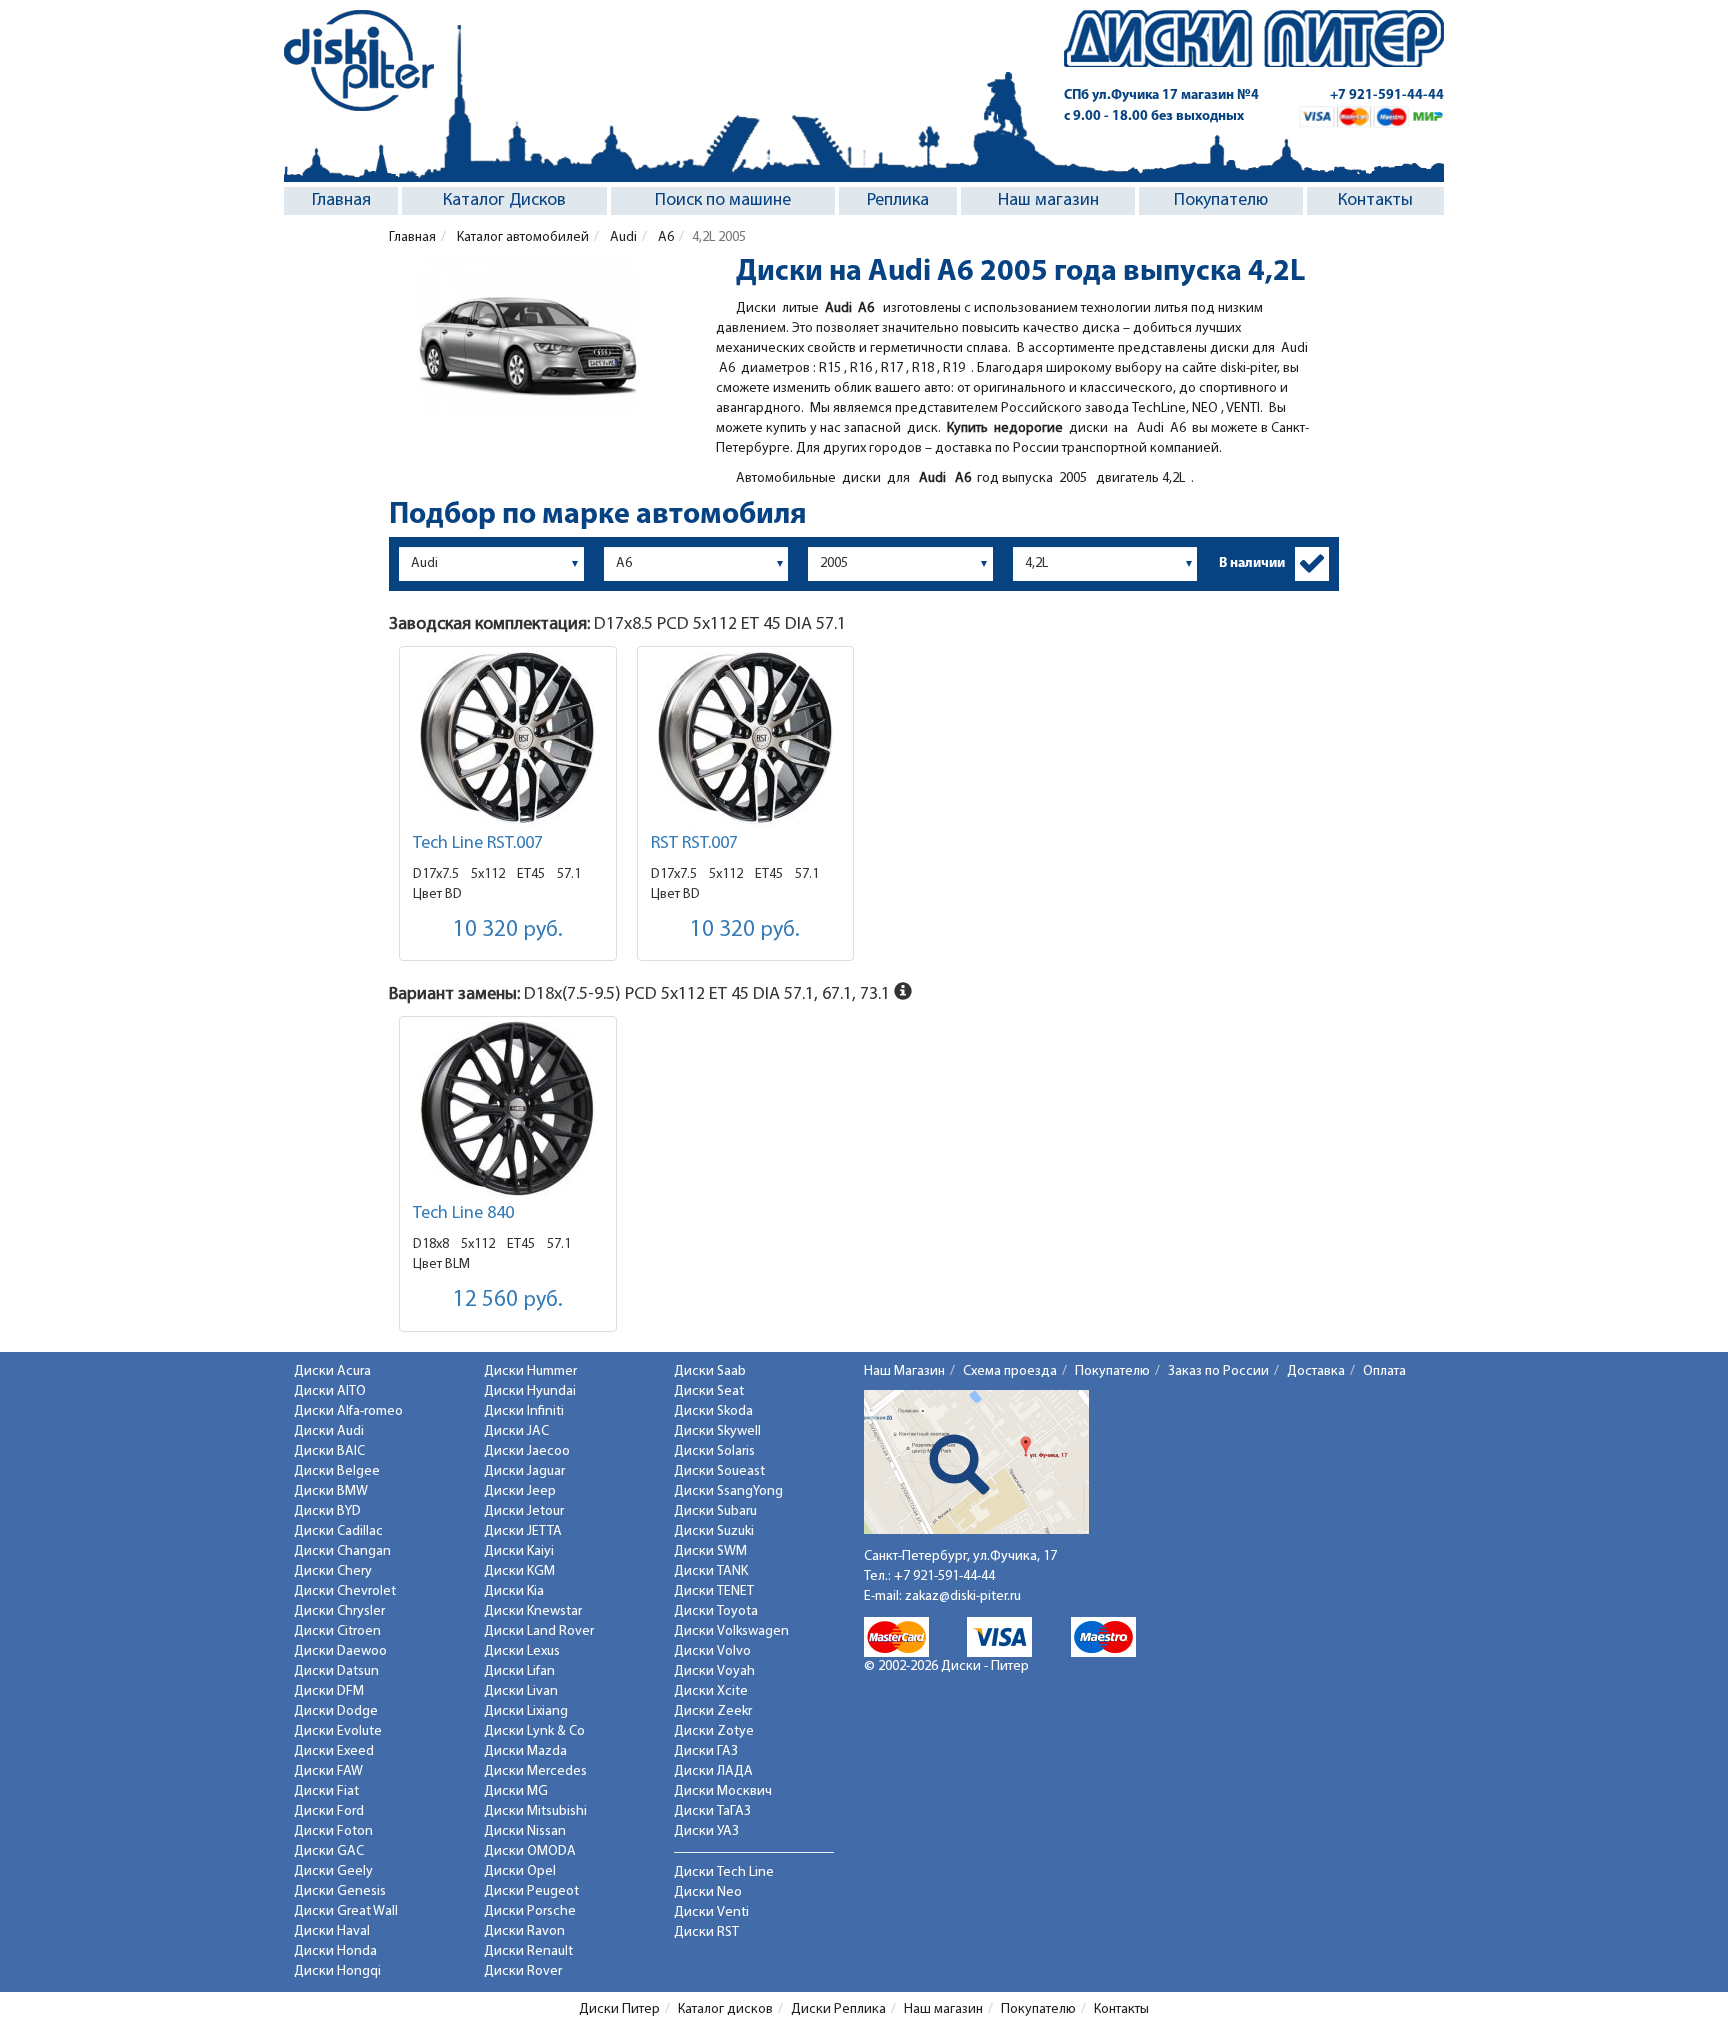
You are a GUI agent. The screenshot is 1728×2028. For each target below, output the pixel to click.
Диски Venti (711, 1912)
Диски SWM (710, 1551)
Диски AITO (330, 1391)
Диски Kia (514, 1591)
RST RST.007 (694, 844)
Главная (341, 201)
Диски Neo (708, 1892)
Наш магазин (1048, 201)
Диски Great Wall (346, 1911)
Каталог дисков (725, 2009)
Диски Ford (329, 1811)
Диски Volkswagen (731, 1631)
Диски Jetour (524, 1511)
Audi (622, 237)
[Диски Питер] (359, 60)
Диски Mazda (525, 1751)
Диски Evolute (338, 1731)
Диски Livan (521, 1691)
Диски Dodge (336, 1711)
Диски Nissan (525, 1831)
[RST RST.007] (746, 738)
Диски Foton (333, 1831)
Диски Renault (528, 1951)
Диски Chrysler (339, 1611)
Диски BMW (331, 1491)
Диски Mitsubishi (535, 1811)
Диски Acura (332, 1371)
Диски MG (516, 1791)
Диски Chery (333, 1571)
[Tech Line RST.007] (508, 738)
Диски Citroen (337, 1631)
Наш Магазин (904, 1371)
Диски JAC (516, 1431)
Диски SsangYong (728, 1491)
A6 (664, 237)
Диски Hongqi (337, 1971)
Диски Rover (523, 1971)
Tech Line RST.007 (478, 844)
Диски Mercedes (535, 1771)
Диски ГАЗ (706, 1751)
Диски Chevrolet (345, 1591)
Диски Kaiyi (519, 1551)
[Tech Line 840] (508, 1108)
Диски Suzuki (714, 1531)
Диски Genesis (340, 1891)
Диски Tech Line (724, 1872)
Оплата (1384, 1371)
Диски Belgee (337, 1471)
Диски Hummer (530, 1371)
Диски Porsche (530, 1911)
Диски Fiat (326, 1791)
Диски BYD (327, 1511)
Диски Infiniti (524, 1411)
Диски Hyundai (530, 1391)
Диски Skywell (717, 1431)
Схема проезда (1010, 1371)
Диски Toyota (716, 1611)
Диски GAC (329, 1851)
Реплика (898, 201)
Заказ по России (1218, 1371)
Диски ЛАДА (713, 1771)
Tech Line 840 (463, 1214)
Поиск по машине (723, 201)
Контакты (1375, 201)
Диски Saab (710, 1371)
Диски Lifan (519, 1671)
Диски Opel (520, 1871)
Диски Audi (329, 1431)
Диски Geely (333, 1871)
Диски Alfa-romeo (348, 1411)
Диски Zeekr (713, 1711)
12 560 (508, 1300)
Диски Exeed (334, 1751)
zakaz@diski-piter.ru (963, 1596)
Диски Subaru (715, 1511)
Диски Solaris (714, 1451)
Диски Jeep (520, 1491)
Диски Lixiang (526, 1711)
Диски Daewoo (340, 1651)
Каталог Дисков (504, 201)
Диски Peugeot (531, 1891)
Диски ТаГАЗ (712, 1811)
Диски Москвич (723, 1791)
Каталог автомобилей (521, 237)
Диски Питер (619, 2009)
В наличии (1252, 563)
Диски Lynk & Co (534, 1731)
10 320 (508, 930)
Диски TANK (711, 1571)
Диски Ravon (524, 1931)
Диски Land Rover (539, 1631)
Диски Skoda (713, 1411)
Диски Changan (342, 1551)
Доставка (1316, 1371)
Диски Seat (709, 1391)
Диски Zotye (714, 1731)
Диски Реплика (838, 2009)
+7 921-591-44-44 (1387, 95)
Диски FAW (328, 1771)
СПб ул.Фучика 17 (1161, 95)
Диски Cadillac (338, 1531)
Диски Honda (335, 1951)
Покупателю (1221, 201)
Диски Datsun (336, 1671)
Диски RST (706, 1932)
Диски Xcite (711, 1691)
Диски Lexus (522, 1651)
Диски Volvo (712, 1651)
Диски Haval (332, 1931)
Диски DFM (329, 1691)
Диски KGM (519, 1571)
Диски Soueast (719, 1471)
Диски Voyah (714, 1671)
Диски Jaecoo (527, 1451)
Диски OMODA (530, 1851)
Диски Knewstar (533, 1611)
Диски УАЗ (706, 1831)
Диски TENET (714, 1591)
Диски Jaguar (524, 1471)
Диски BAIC (329, 1451)
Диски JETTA (523, 1531)
